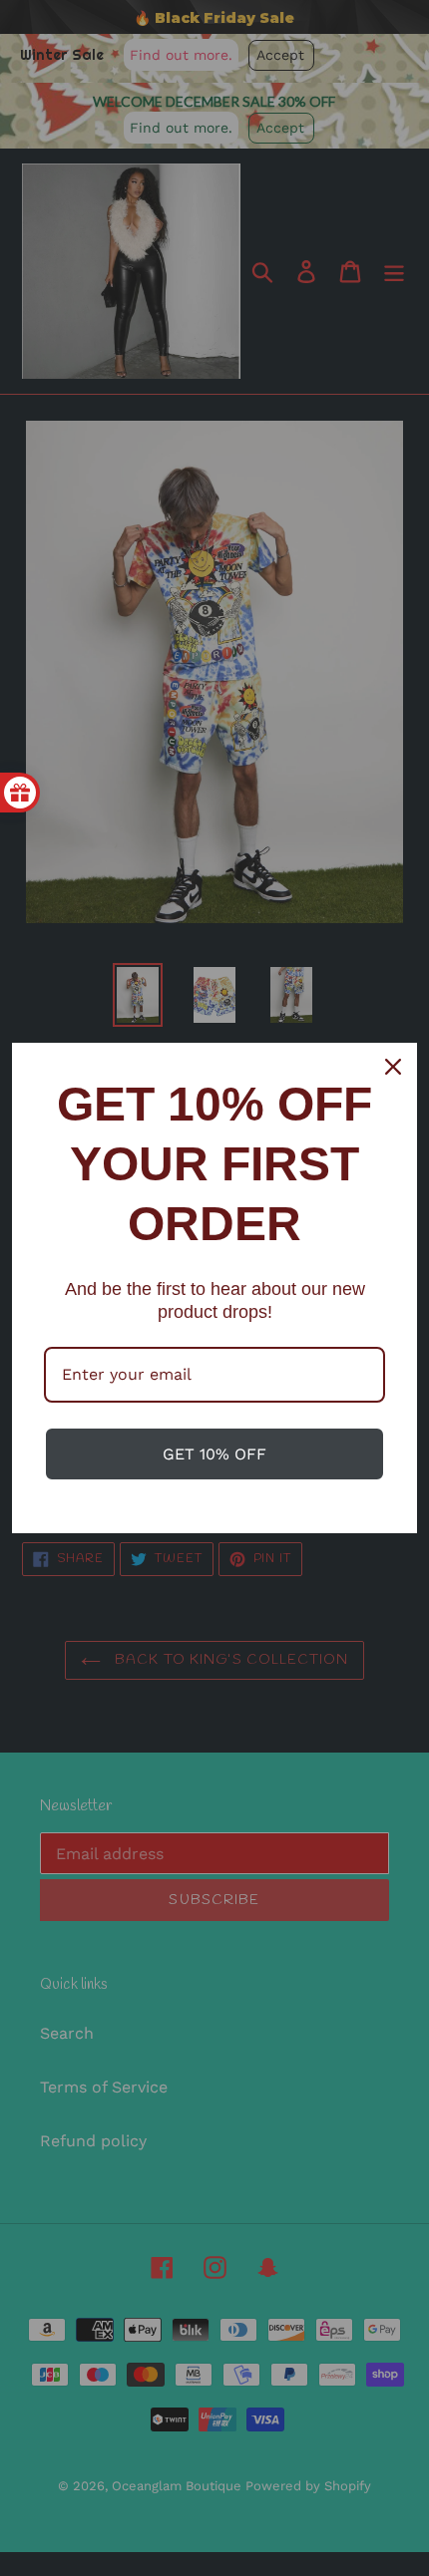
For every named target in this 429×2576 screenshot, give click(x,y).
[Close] (393, 1067)
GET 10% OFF (214, 1454)
